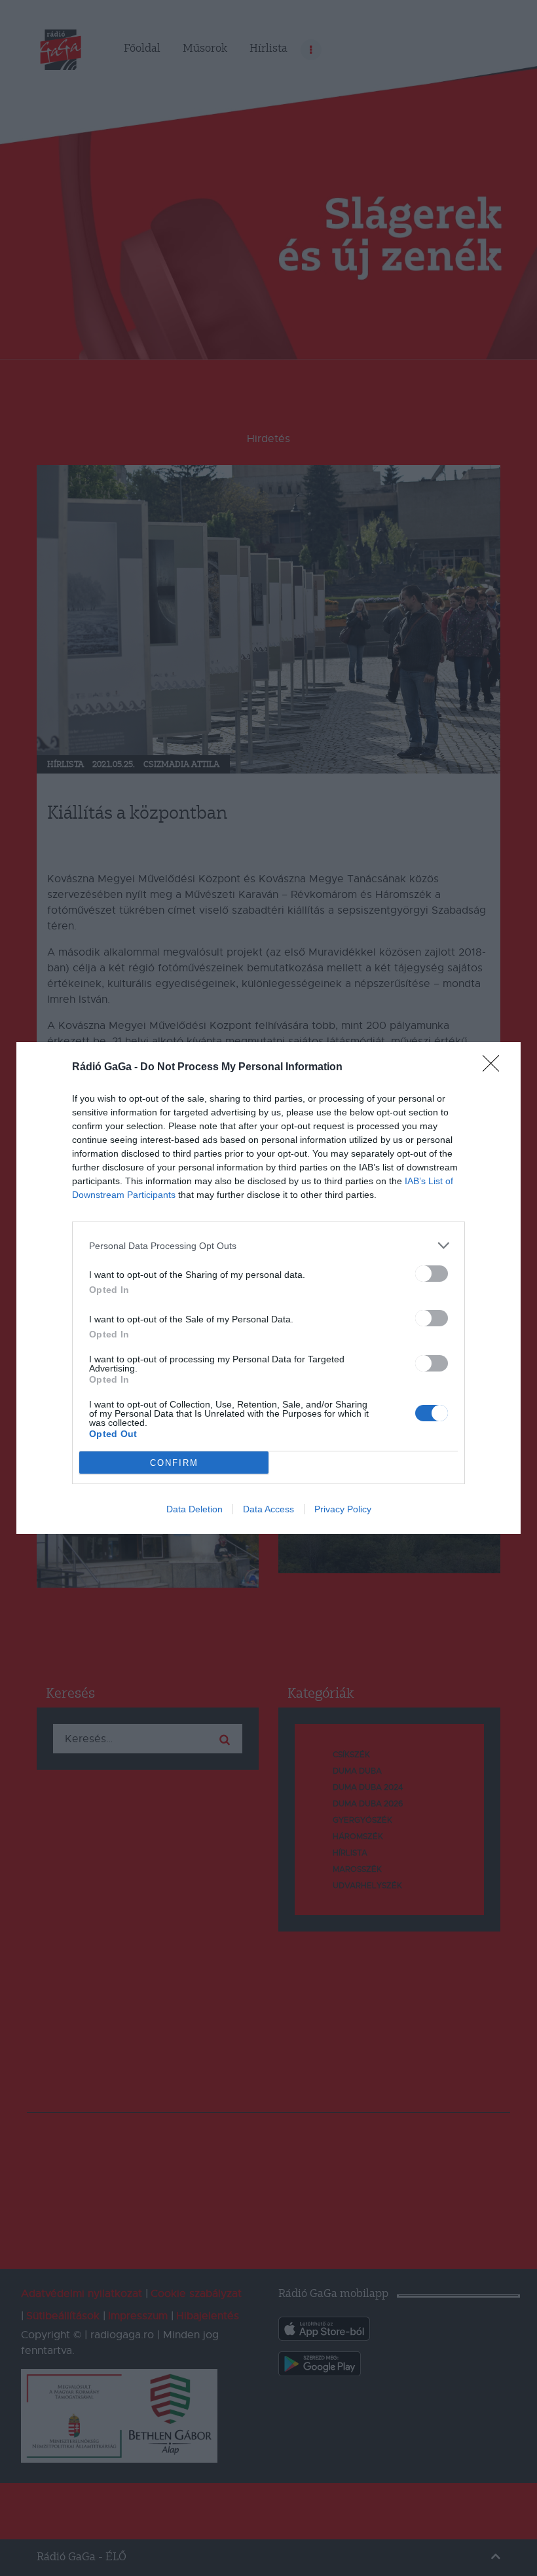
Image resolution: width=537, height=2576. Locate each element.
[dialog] (268, 1288)
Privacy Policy (343, 1509)
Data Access (268, 1509)
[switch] (432, 1274)
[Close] (495, 1068)
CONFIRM (174, 1463)
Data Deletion (194, 1509)
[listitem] (268, 1245)
